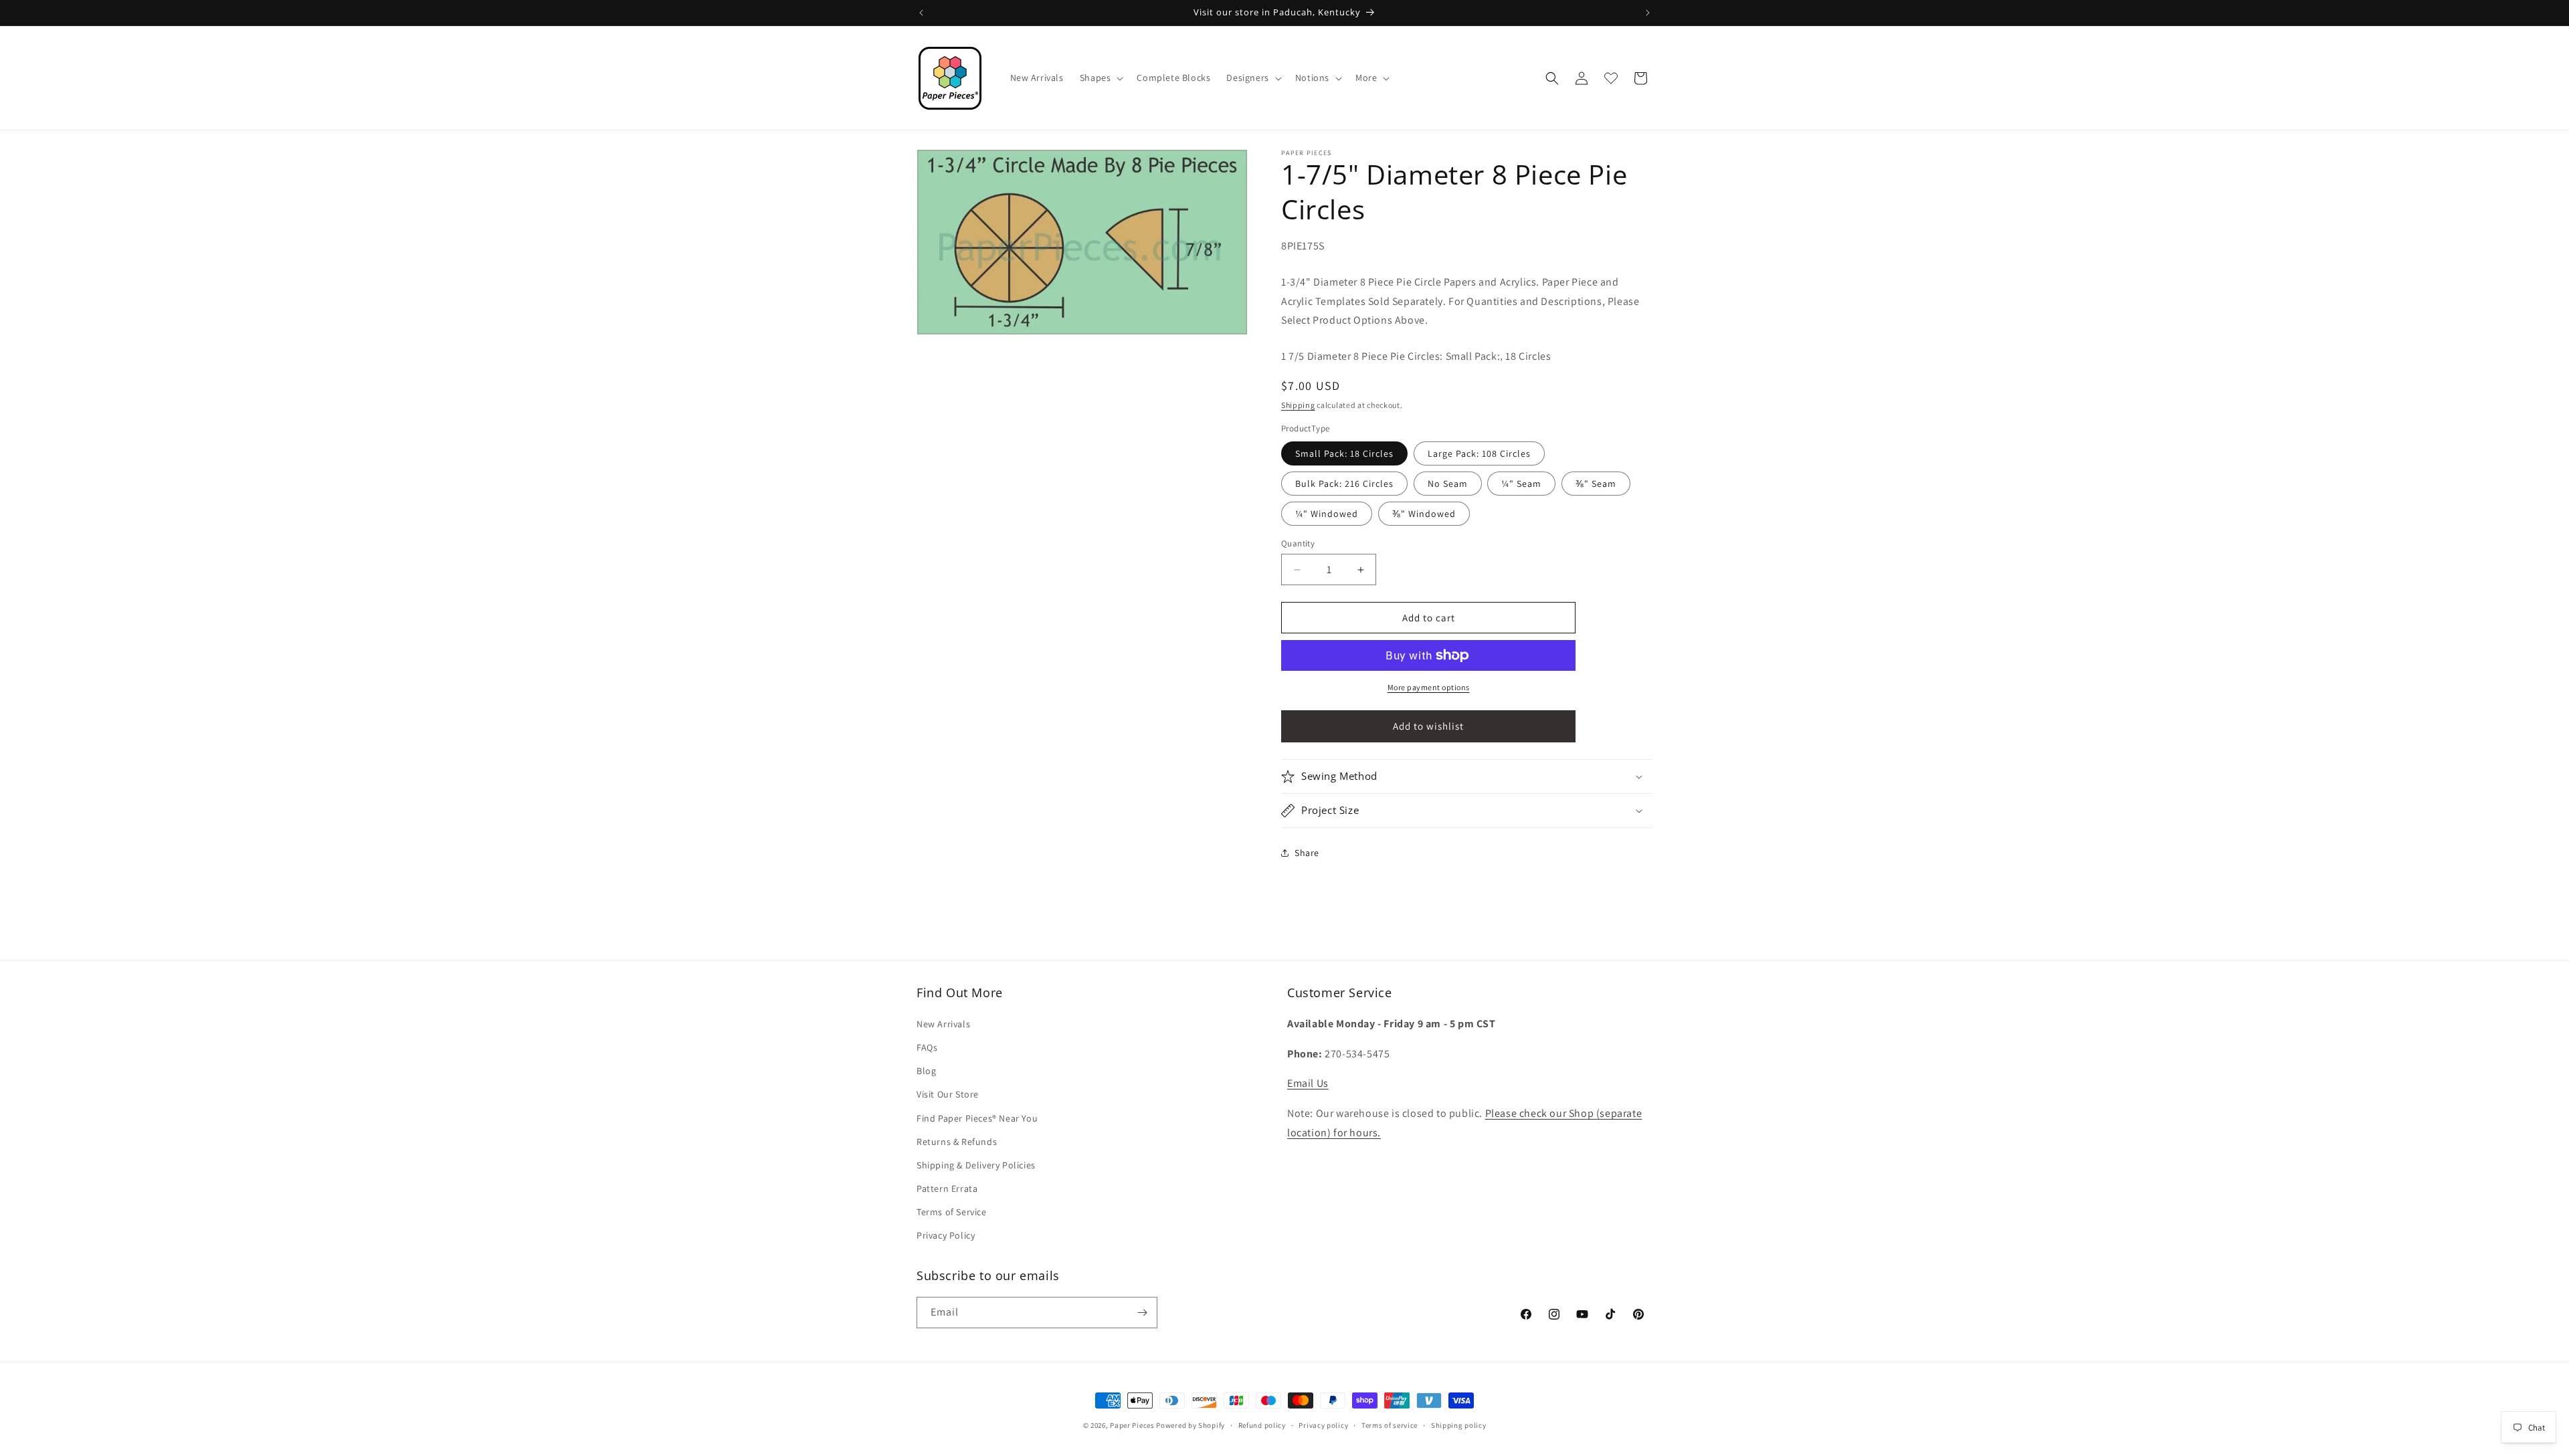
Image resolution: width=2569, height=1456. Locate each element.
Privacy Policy (946, 1235)
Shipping (1298, 405)
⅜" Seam (1596, 484)
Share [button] (1307, 853)
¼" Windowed (1327, 514)
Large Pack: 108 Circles (1479, 453)
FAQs (927, 1047)
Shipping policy (1459, 1425)
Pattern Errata (947, 1188)
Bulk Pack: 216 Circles (1344, 484)
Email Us (1308, 1083)
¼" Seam (1521, 484)
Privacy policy (1323, 1425)
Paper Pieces (1132, 1425)
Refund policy (1262, 1425)
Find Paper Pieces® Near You (977, 1118)
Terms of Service (952, 1212)
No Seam (1448, 484)
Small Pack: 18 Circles (1344, 453)
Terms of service (1390, 1425)
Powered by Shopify (1191, 1425)
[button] (1101, 78)
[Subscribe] (1142, 1313)
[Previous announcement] (921, 13)
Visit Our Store (948, 1094)
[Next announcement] (1648, 13)
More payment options (1429, 687)
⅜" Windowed (1424, 514)
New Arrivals (943, 1024)
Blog (926, 1071)
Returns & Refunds (957, 1142)
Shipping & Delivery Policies (976, 1165)
